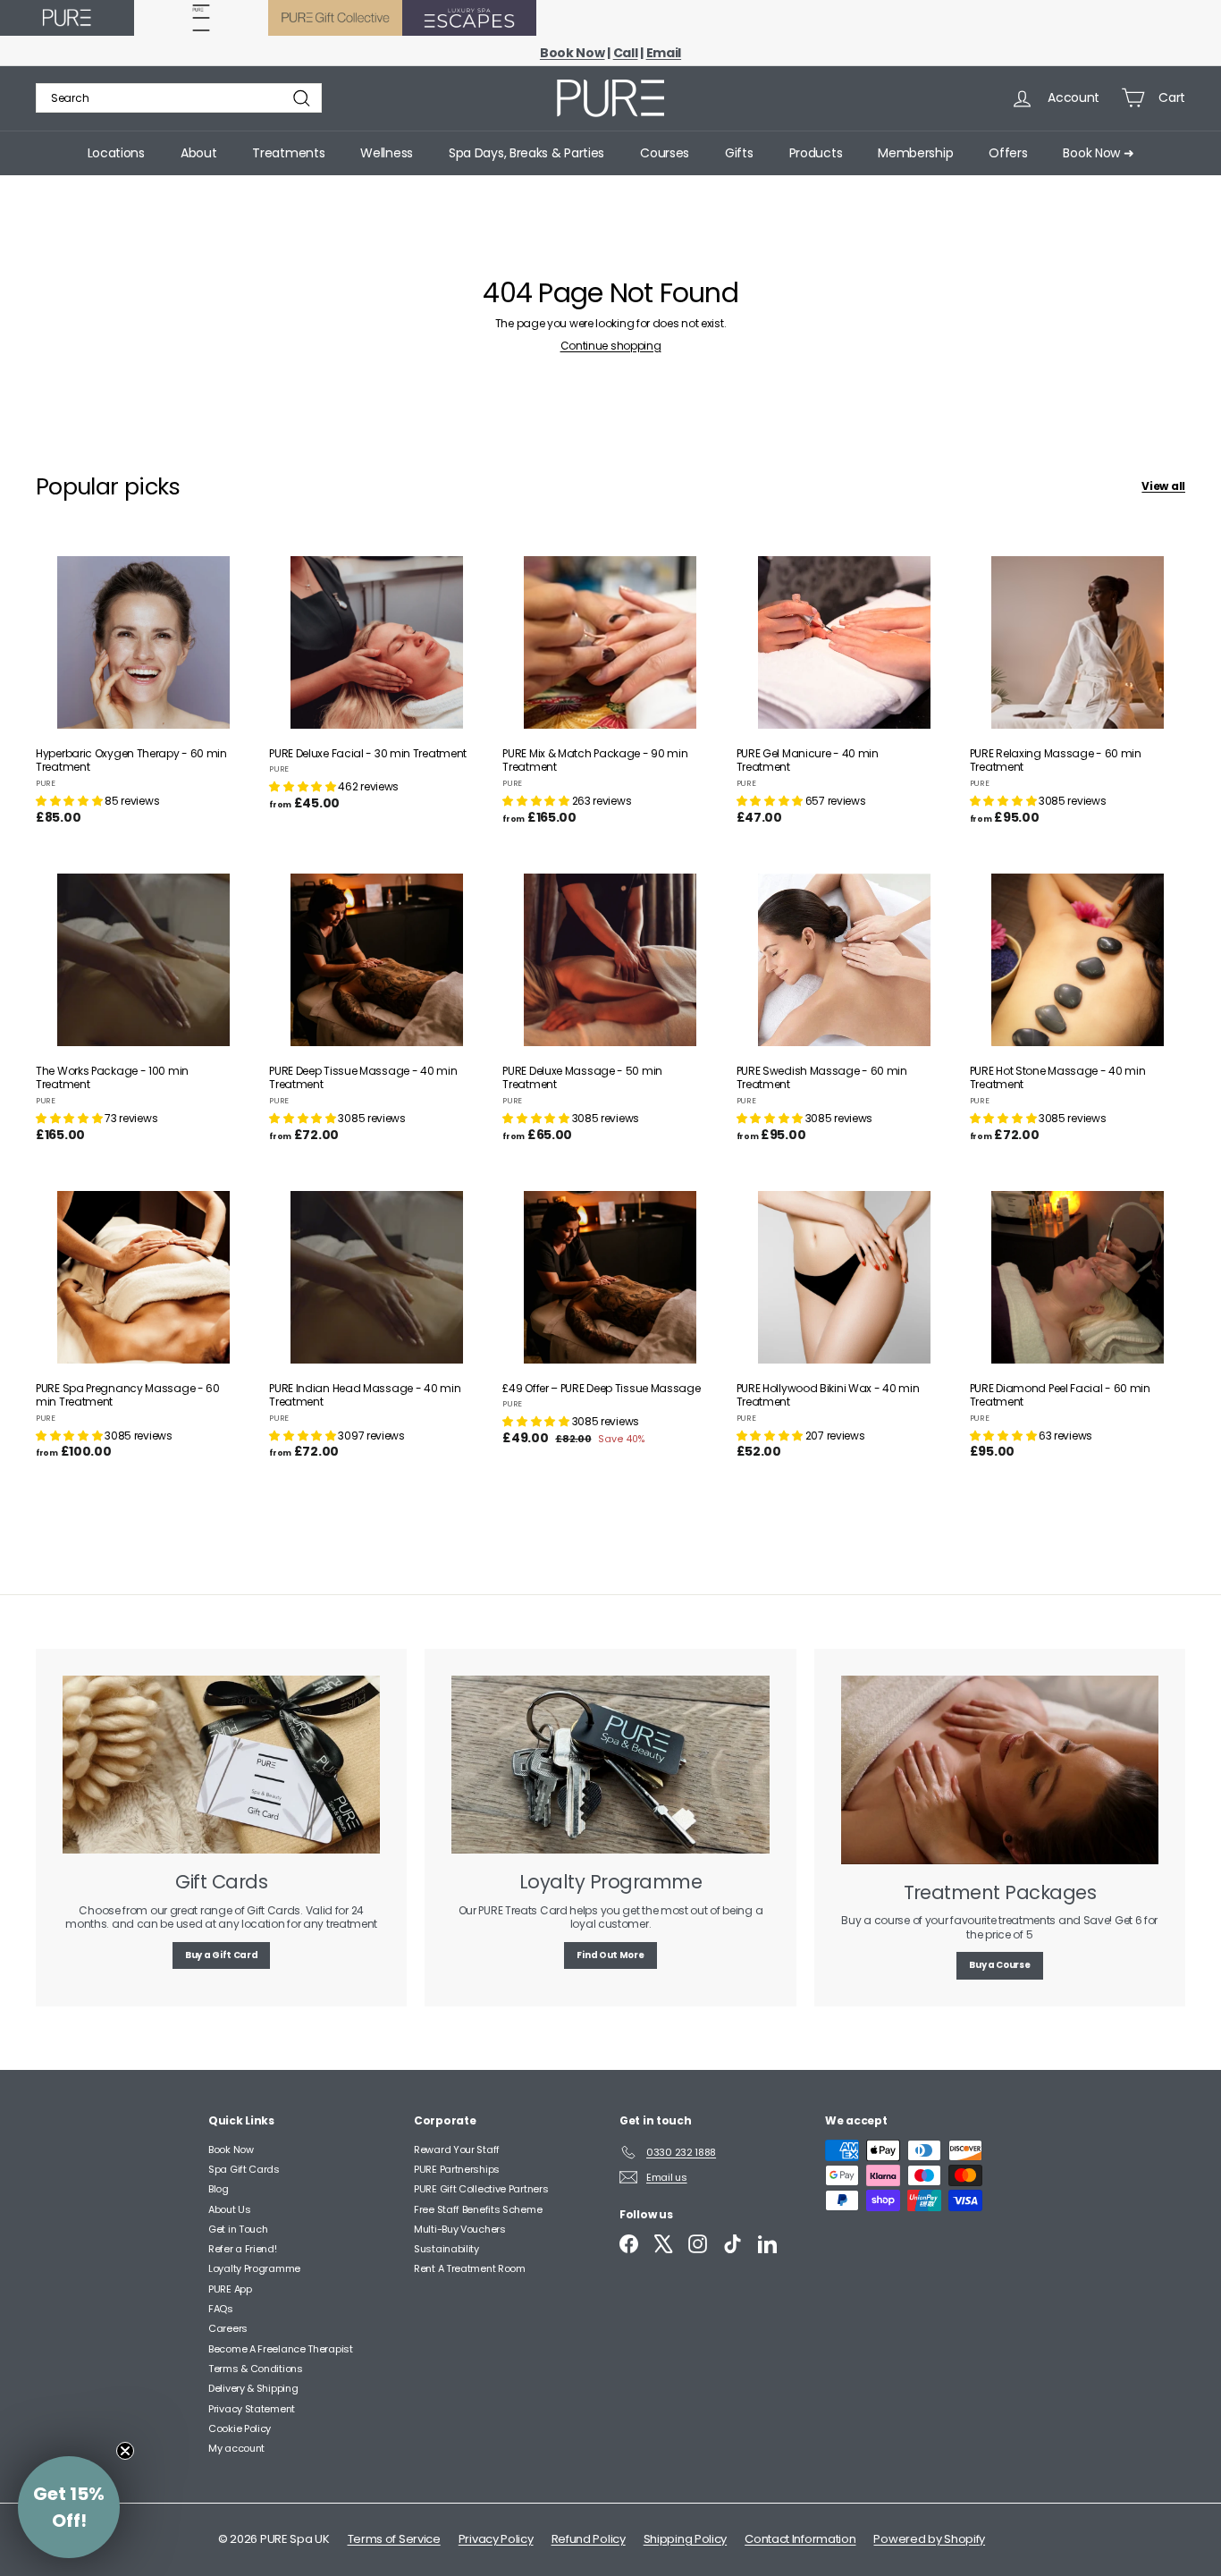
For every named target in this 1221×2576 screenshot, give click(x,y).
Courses (665, 153)
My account (236, 2448)
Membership (915, 153)
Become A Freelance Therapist (281, 2349)
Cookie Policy (240, 2428)
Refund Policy (589, 2539)
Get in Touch (238, 2229)
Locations (116, 153)
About (199, 153)
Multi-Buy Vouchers (460, 2229)
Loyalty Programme (254, 2268)
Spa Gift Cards (244, 2169)
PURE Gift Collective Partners (481, 2189)
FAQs (221, 2309)
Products (816, 153)
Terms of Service (394, 2539)
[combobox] (179, 98)
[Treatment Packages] (1000, 1770)
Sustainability (446, 2249)
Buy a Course (999, 1965)
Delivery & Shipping (253, 2388)
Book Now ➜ (1098, 153)
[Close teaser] (125, 2451)
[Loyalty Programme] (610, 1765)
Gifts (739, 153)
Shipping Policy (686, 2539)
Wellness (387, 153)
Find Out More (610, 1955)
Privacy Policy (496, 2539)
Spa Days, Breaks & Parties (526, 153)
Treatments (288, 153)
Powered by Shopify (929, 2539)
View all (1163, 486)
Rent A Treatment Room (470, 2268)
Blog (219, 2189)
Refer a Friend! (243, 2249)
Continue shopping (611, 346)
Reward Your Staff (457, 2149)
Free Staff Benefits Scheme (478, 2209)
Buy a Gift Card (222, 1955)
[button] (70, 801)
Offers (1008, 153)
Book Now (231, 2149)
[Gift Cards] (221, 1765)
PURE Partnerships (457, 2169)
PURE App (230, 2289)
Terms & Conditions (256, 2369)
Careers (228, 2328)
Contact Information (800, 2539)
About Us (230, 2209)
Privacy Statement (252, 2409)
